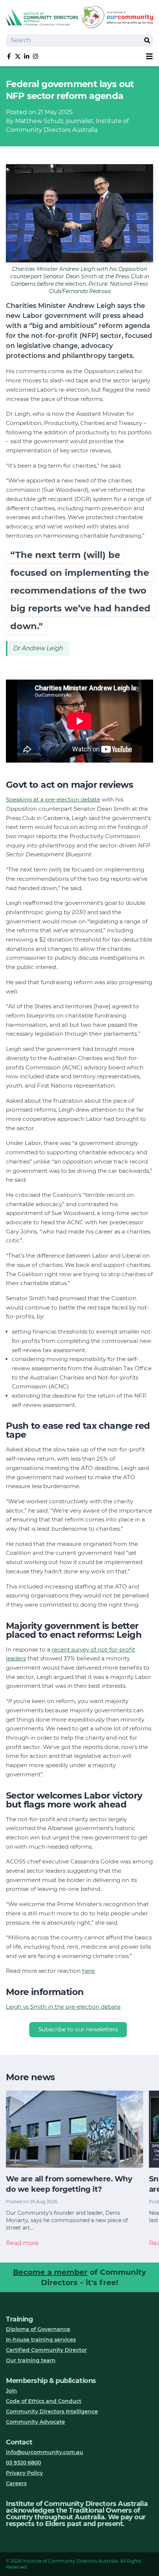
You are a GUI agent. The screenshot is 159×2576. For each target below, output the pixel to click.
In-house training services (41, 2340)
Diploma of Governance (38, 2329)
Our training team (31, 2360)
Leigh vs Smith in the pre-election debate (63, 2007)
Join (11, 2391)
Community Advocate (35, 2422)
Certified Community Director (46, 2350)
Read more (22, 2243)
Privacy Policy (24, 2473)
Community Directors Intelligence (52, 2411)
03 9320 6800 (23, 2463)
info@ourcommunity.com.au (45, 2452)
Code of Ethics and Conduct (44, 2401)
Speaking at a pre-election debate (53, 799)
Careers (16, 2483)
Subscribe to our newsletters (78, 2029)
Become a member (50, 2272)
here (88, 1971)
